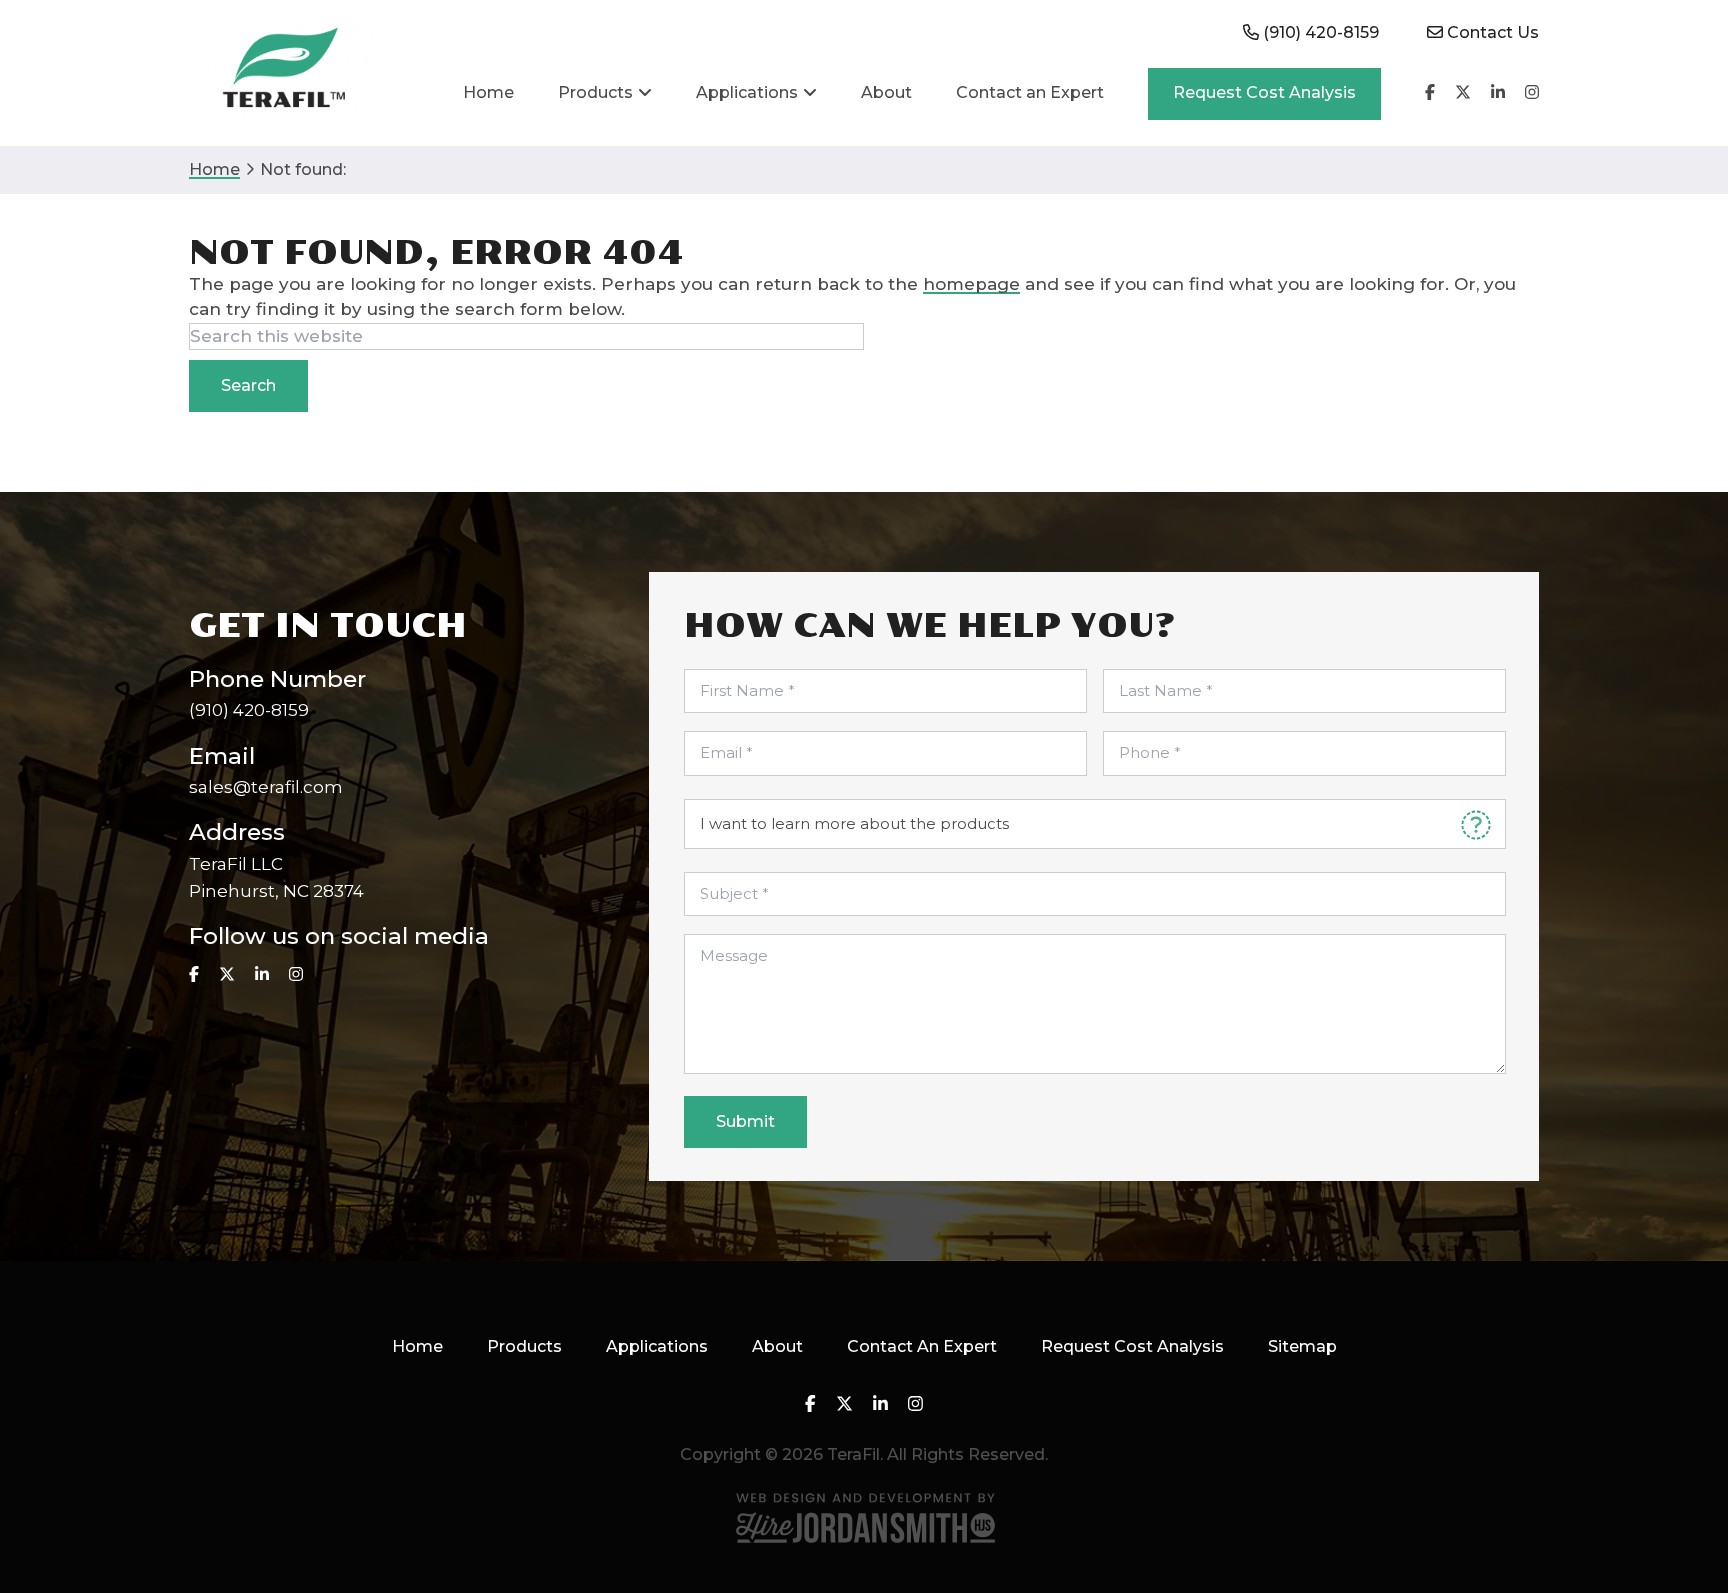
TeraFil (284, 72)
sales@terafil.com (266, 787)
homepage (971, 284)
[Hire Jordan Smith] (864, 1517)
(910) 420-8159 (249, 710)
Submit (745, 1121)
